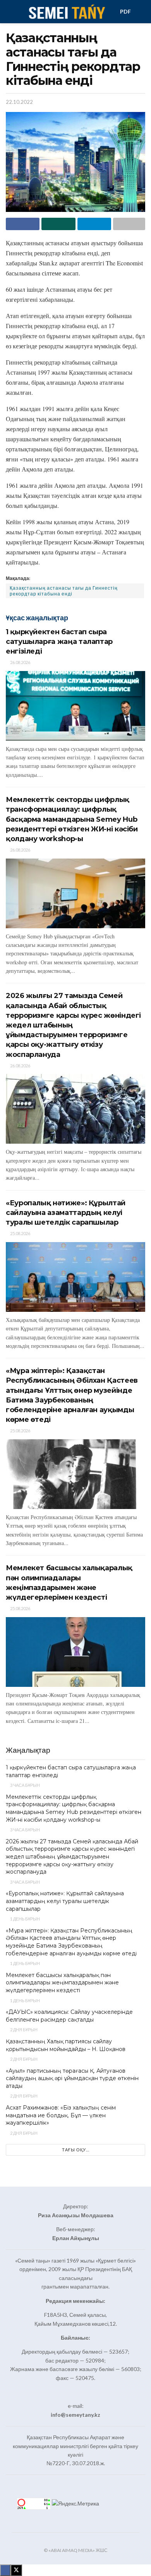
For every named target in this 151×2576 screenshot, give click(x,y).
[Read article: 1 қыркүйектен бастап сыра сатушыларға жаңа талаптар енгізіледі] (75, 706)
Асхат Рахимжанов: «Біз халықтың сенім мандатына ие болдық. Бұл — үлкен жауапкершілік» (61, 2115)
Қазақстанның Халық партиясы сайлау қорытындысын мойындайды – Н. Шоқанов (66, 2045)
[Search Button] (142, 12)
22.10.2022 (19, 102)
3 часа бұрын (25, 1785)
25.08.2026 (20, 1233)
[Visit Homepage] (66, 12)
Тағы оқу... (76, 2150)
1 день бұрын (25, 1919)
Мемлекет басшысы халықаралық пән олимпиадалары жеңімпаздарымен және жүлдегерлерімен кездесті (62, 1983)
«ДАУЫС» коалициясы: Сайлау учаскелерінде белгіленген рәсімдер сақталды (69, 2016)
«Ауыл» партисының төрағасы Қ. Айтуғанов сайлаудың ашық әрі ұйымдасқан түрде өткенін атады (72, 2078)
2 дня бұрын (23, 2030)
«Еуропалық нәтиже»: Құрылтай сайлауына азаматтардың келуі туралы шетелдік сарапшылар (66, 1213)
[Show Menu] (9, 12)
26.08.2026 (20, 662)
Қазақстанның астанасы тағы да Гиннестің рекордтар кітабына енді (64, 591)
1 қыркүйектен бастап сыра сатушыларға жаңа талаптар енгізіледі (59, 642)
